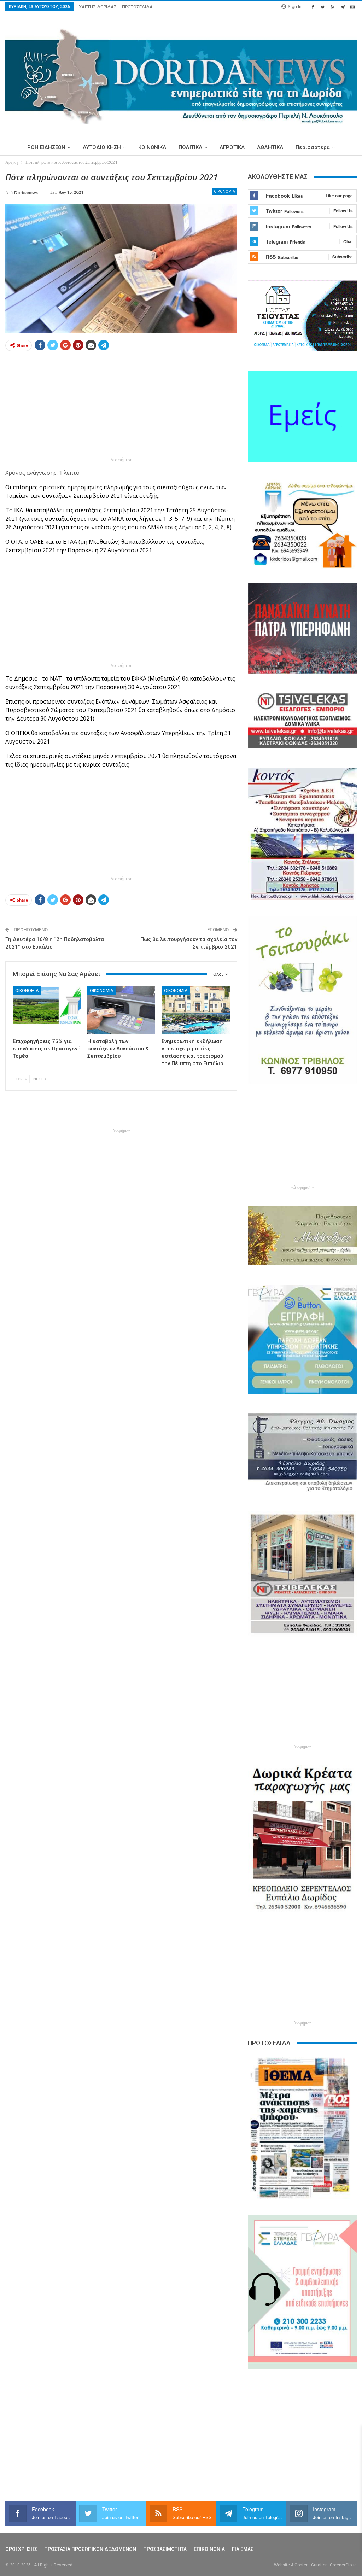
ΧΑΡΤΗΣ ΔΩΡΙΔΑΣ (98, 7)
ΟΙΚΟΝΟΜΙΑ (224, 191)
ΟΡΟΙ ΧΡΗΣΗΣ (21, 2549)
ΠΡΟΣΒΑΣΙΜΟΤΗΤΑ (165, 2549)
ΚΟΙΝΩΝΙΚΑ (152, 147)
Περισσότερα (313, 147)
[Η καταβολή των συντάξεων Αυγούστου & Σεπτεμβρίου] (121, 1010)
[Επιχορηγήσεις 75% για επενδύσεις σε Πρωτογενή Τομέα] (47, 1010)
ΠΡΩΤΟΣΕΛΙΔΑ (137, 7)
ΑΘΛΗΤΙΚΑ (270, 147)
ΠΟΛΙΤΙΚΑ (190, 147)
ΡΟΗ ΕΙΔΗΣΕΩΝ (46, 147)
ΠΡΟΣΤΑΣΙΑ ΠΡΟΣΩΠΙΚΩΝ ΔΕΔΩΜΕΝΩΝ (90, 2549)
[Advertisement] (121, 406)
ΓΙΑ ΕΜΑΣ (243, 2549)
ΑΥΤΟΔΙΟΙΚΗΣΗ (102, 147)
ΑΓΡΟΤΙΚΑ (232, 147)
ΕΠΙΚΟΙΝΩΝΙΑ (209, 2549)
